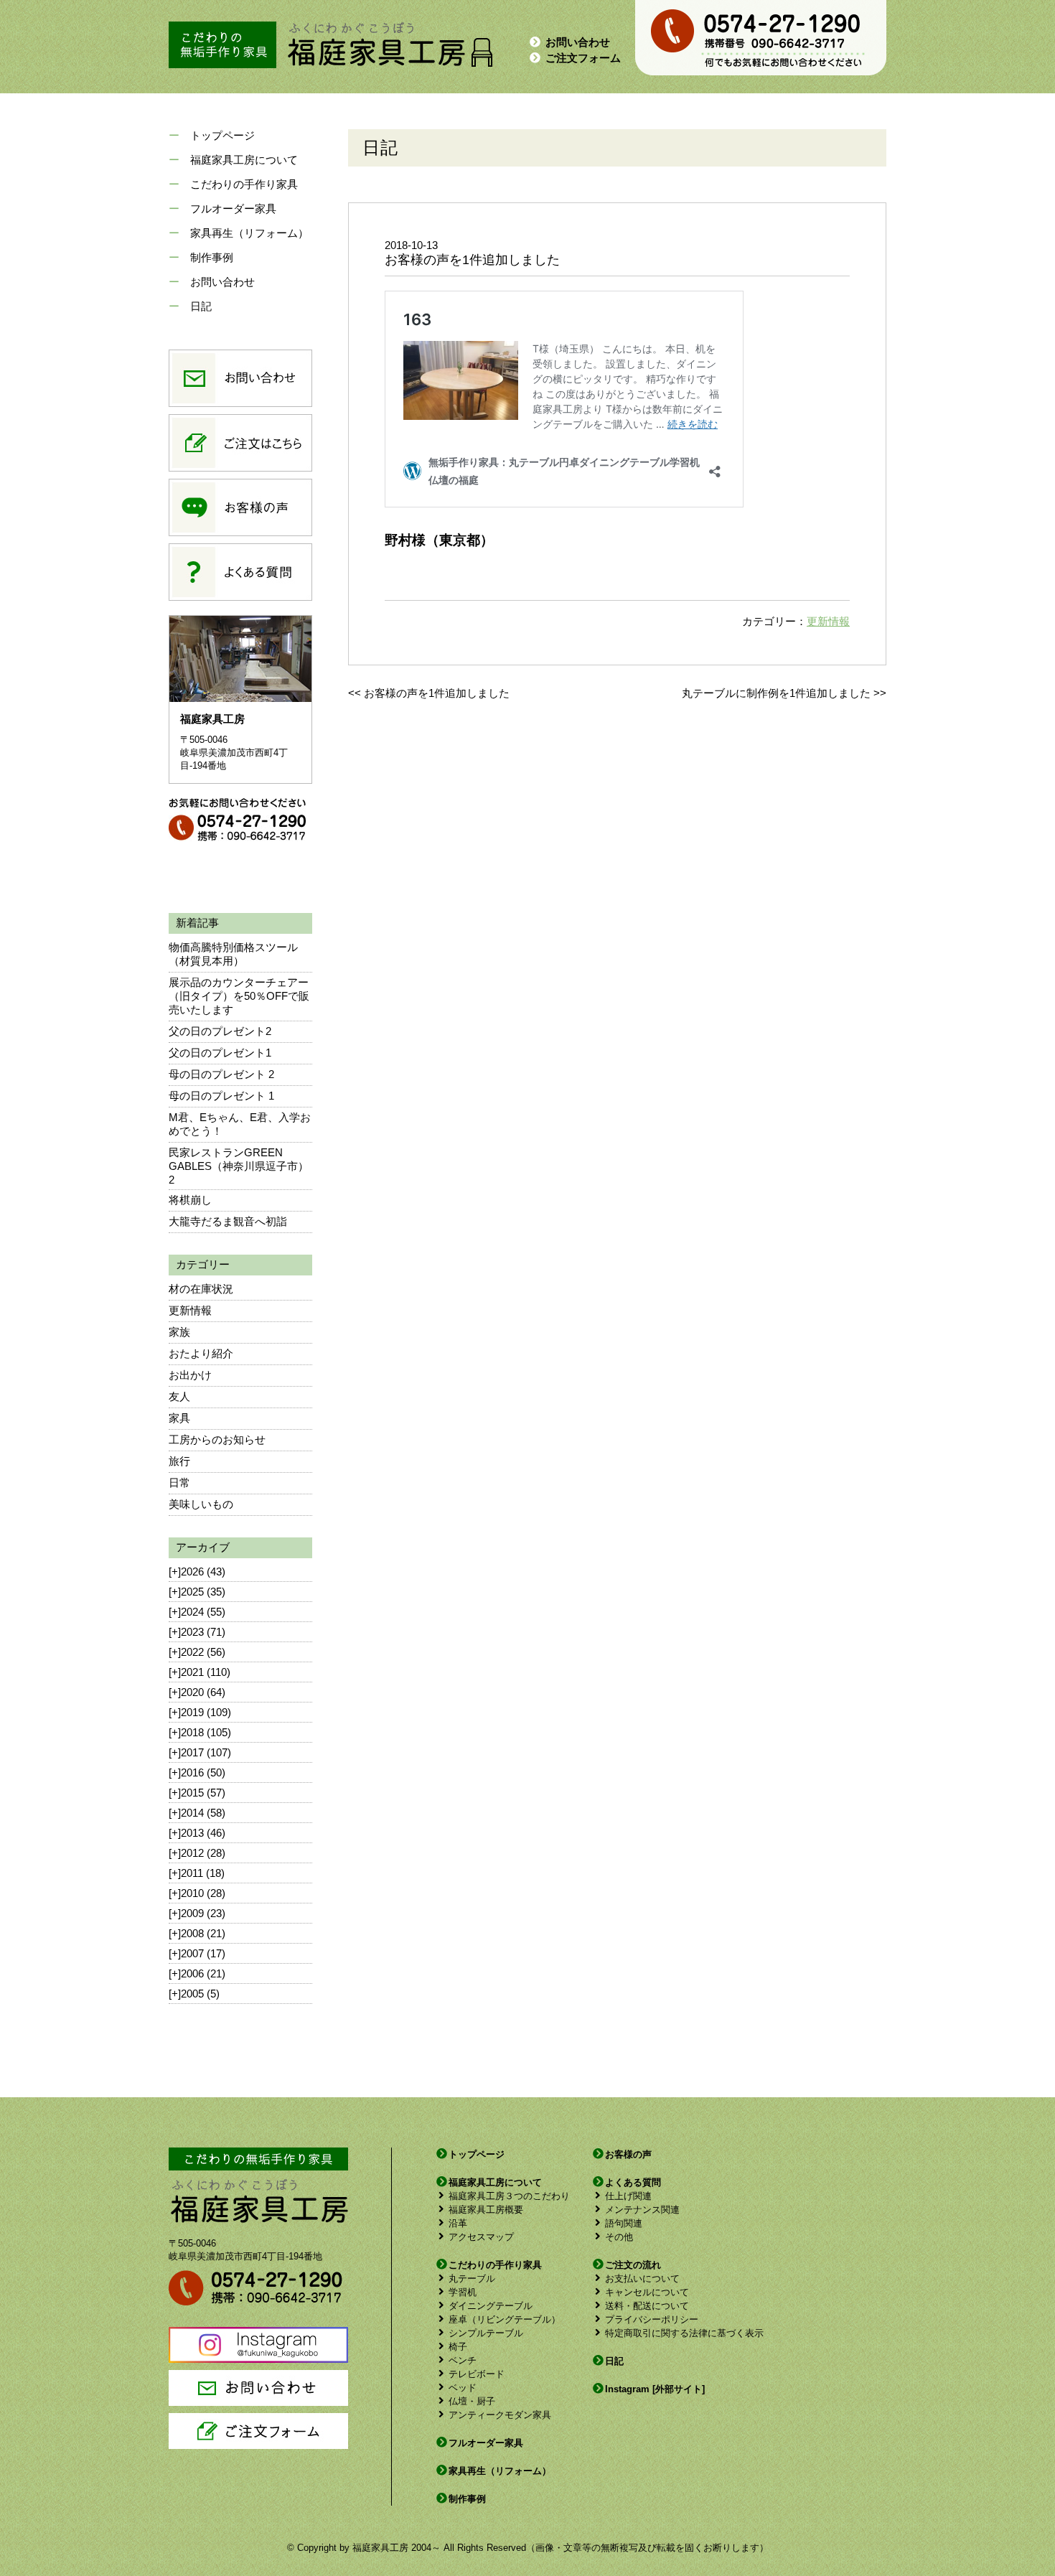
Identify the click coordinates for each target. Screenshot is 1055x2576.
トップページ (222, 135)
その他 (619, 2237)
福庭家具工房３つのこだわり (509, 2196)
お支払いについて (642, 2278)
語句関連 (624, 2223)
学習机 (463, 2292)
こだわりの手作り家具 (244, 184)
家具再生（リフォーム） (249, 233)
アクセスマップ (481, 2237)
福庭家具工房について (244, 160)
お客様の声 (628, 2154)
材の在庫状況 (201, 1289)
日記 (201, 306)
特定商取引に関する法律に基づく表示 (684, 2333)
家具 (179, 1418)
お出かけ (190, 1375)
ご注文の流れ (633, 2265)
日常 (179, 1483)
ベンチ (463, 2360)
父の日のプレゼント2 (220, 1031)
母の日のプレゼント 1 (221, 1096)
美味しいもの (201, 1504)
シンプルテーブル (486, 2333)
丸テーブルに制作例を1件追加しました (776, 693)
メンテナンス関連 (642, 2210)
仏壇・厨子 (472, 2401)
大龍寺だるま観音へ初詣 (228, 1221)
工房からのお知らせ (217, 1439)
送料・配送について (647, 2306)
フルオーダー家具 (233, 209)
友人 (179, 1396)
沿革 (458, 2223)
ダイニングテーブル (491, 2306)
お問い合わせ (578, 42)
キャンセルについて (647, 2292)
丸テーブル (472, 2278)
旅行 (179, 1461)
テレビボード (477, 2374)
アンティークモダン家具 (500, 2415)
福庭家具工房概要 (486, 2210)
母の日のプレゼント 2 (221, 1074)
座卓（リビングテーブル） (505, 2319)
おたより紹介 (201, 1353)
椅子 (458, 2347)
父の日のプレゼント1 (220, 1053)
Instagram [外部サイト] (655, 2389)
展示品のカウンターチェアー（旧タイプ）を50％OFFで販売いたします (239, 996)
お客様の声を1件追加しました (437, 693)
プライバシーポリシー (652, 2319)
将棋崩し (190, 1200)
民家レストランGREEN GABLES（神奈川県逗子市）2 (239, 1166)
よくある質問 (633, 2182)
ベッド (463, 2388)
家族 (179, 1332)
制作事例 (212, 257)
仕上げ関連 (628, 2196)
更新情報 (190, 1310)
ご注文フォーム (583, 58)
